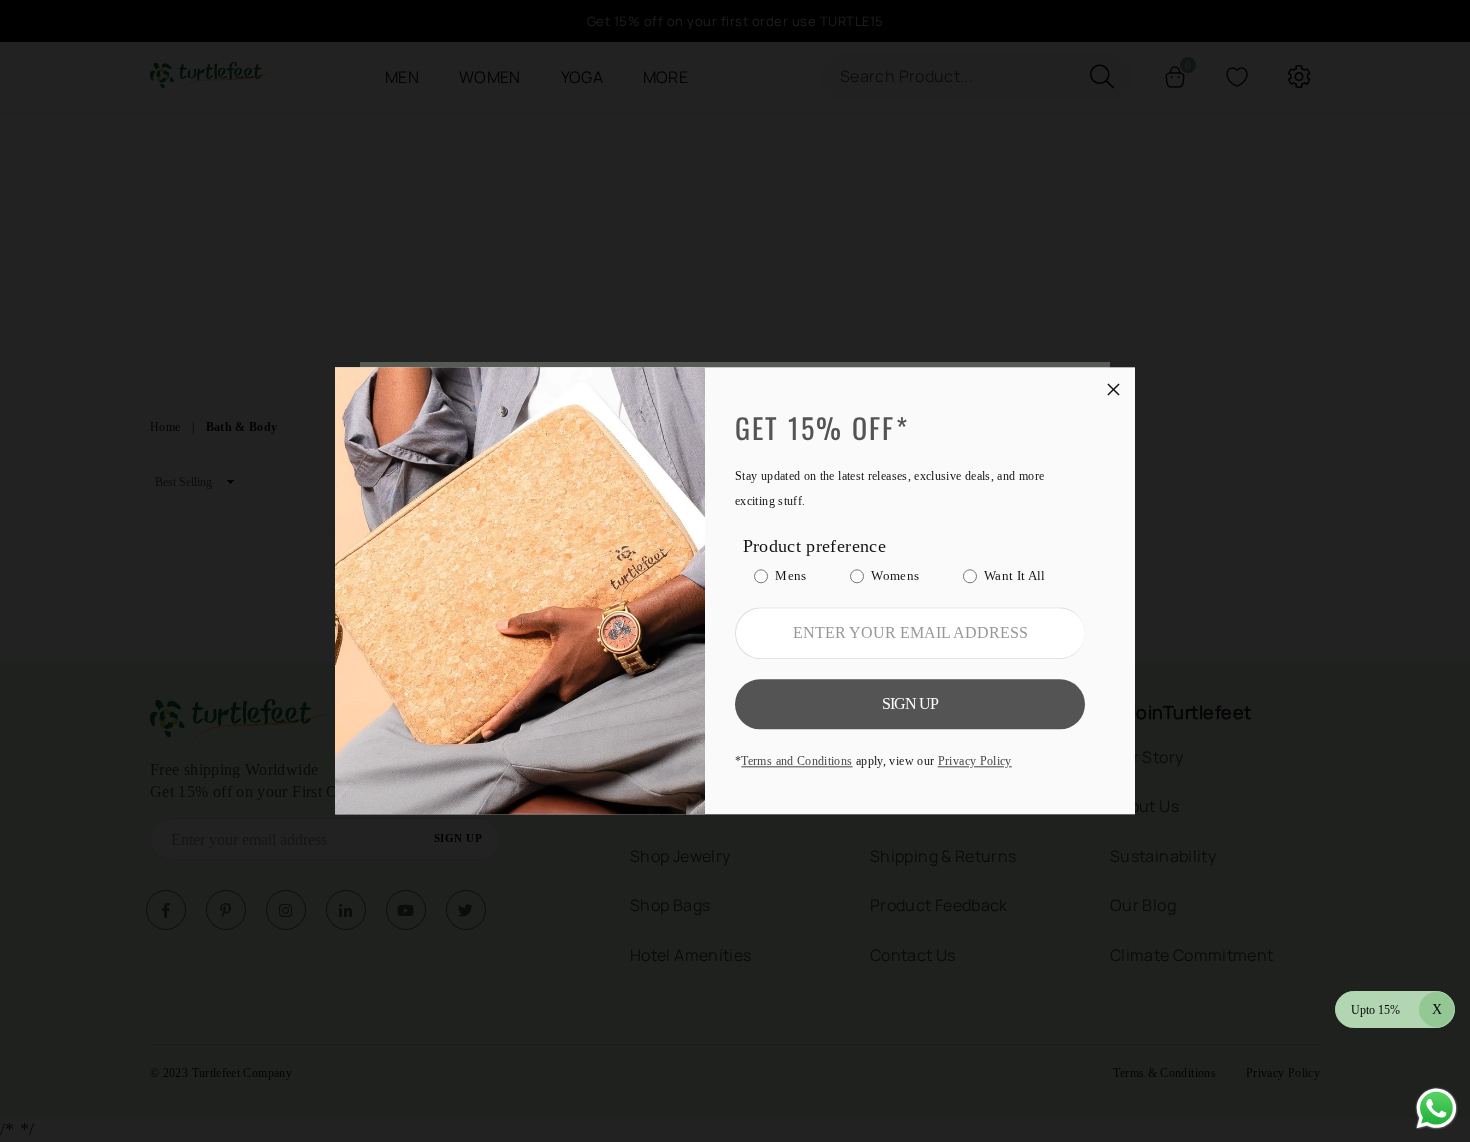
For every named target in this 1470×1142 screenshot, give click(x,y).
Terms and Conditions (796, 762)
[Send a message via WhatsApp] (1436, 1108)
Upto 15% (1396, 1009)
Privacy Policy (975, 762)
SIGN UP (910, 704)
